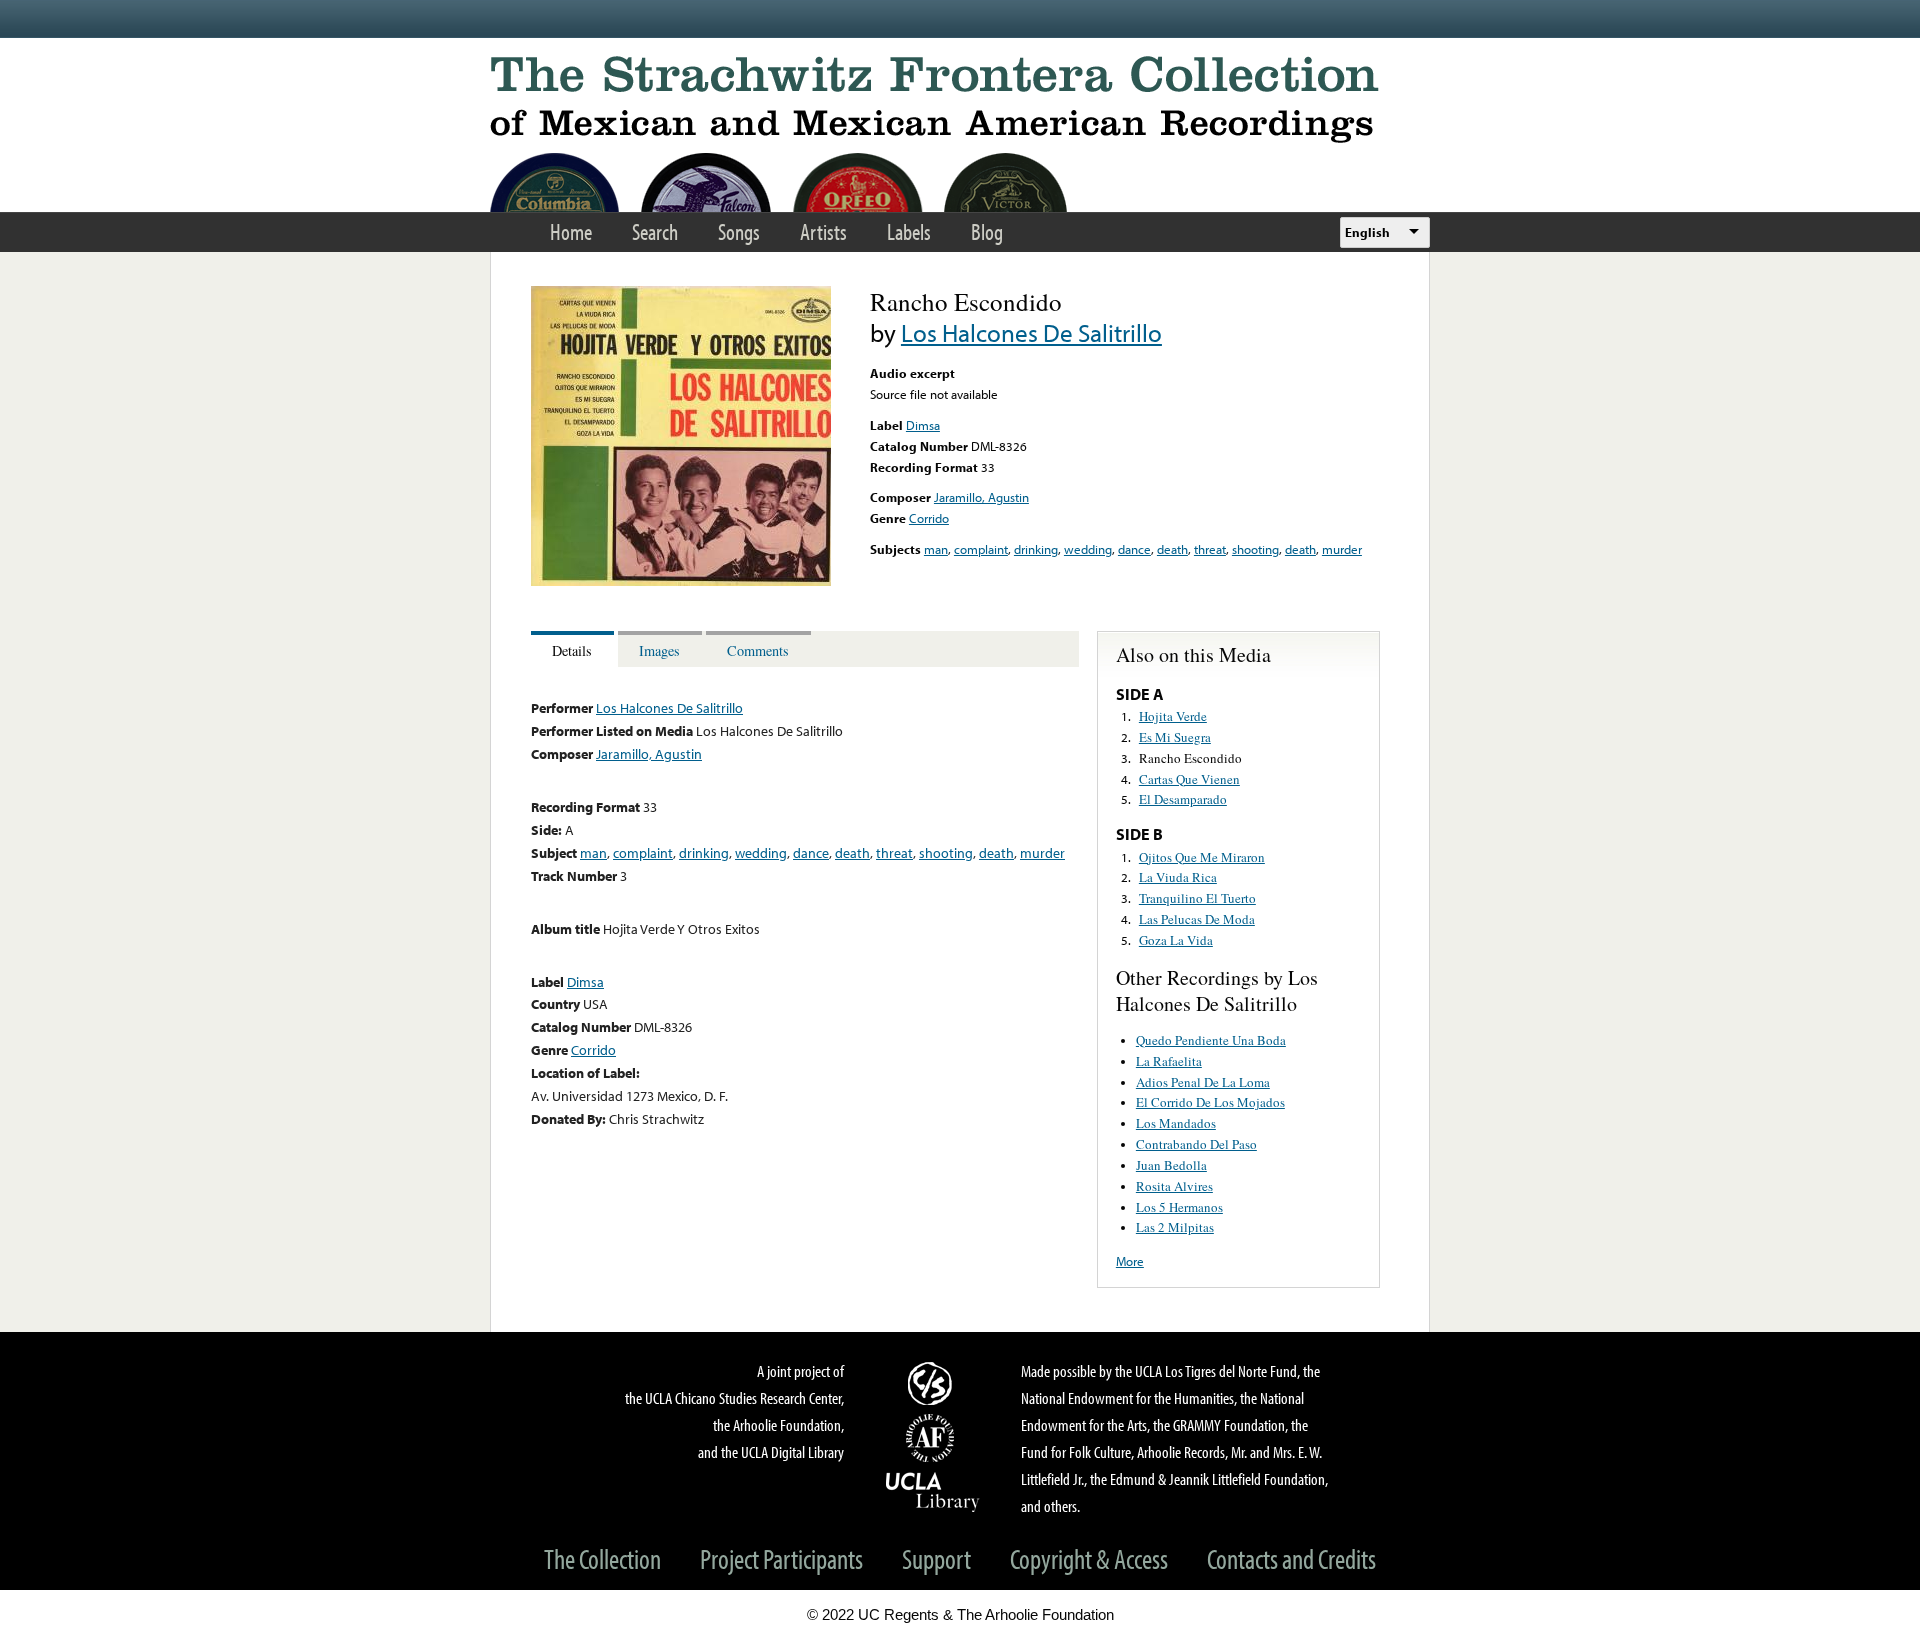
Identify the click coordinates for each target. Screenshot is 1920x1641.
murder (1342, 549)
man (936, 549)
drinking (1036, 549)
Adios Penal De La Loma (1203, 1082)
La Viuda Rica (1178, 877)
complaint (981, 549)
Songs (739, 231)
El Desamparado (1183, 799)
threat (1210, 549)
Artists (823, 231)
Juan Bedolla (1171, 1165)
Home (571, 231)
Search (655, 231)
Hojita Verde (1173, 716)
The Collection (602, 1558)
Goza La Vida (1176, 940)
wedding (1088, 549)
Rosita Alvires (1174, 1186)
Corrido (929, 518)
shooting (1255, 549)
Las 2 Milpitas (1175, 1227)
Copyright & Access (1089, 1558)
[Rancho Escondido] (681, 581)
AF (933, 1438)
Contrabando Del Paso (1196, 1144)
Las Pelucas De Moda (1197, 919)
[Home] (960, 99)
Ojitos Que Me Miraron (1202, 857)
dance (1134, 549)
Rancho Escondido (1190, 758)
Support (936, 1558)
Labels (909, 231)
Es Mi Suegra (1175, 737)
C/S (933, 1383)
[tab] (574, 649)
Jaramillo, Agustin (981, 497)
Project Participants (781, 1558)
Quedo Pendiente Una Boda (1211, 1040)
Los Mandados (1176, 1123)
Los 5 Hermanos (1179, 1207)
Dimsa (923, 425)
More (1130, 1261)
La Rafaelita (1169, 1061)
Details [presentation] (572, 650)
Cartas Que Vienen (1189, 779)
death (1172, 549)
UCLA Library (933, 1491)
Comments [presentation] (758, 650)
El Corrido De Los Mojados (1210, 1102)
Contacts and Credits (1291, 1558)
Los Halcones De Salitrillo (1031, 332)
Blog (987, 231)
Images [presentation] (659, 650)
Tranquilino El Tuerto (1197, 898)
